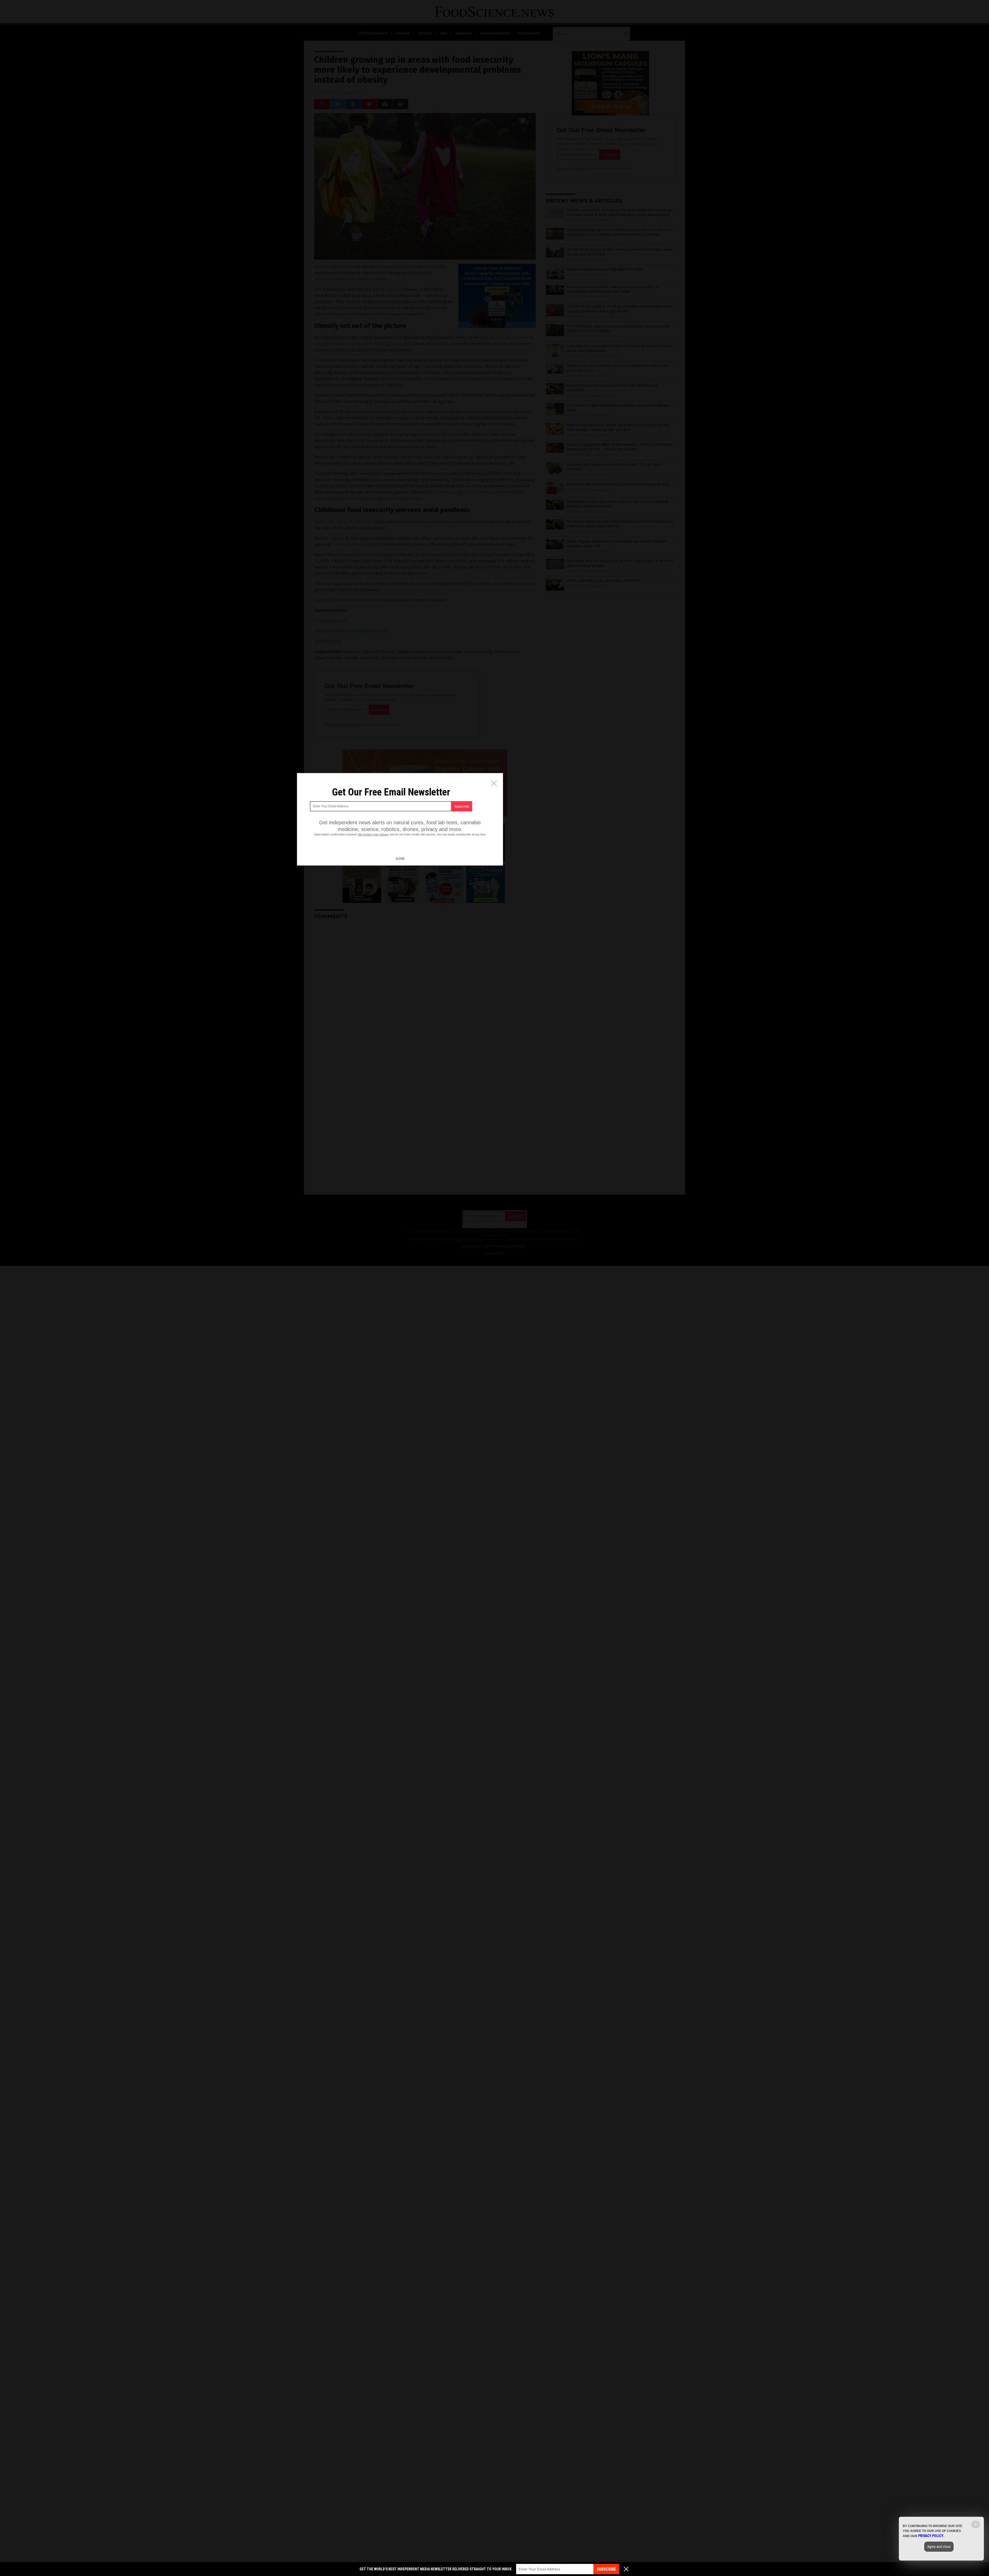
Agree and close (939, 2547)
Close (400, 859)
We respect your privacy (373, 834)
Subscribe (606, 2569)
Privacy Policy (931, 2536)
